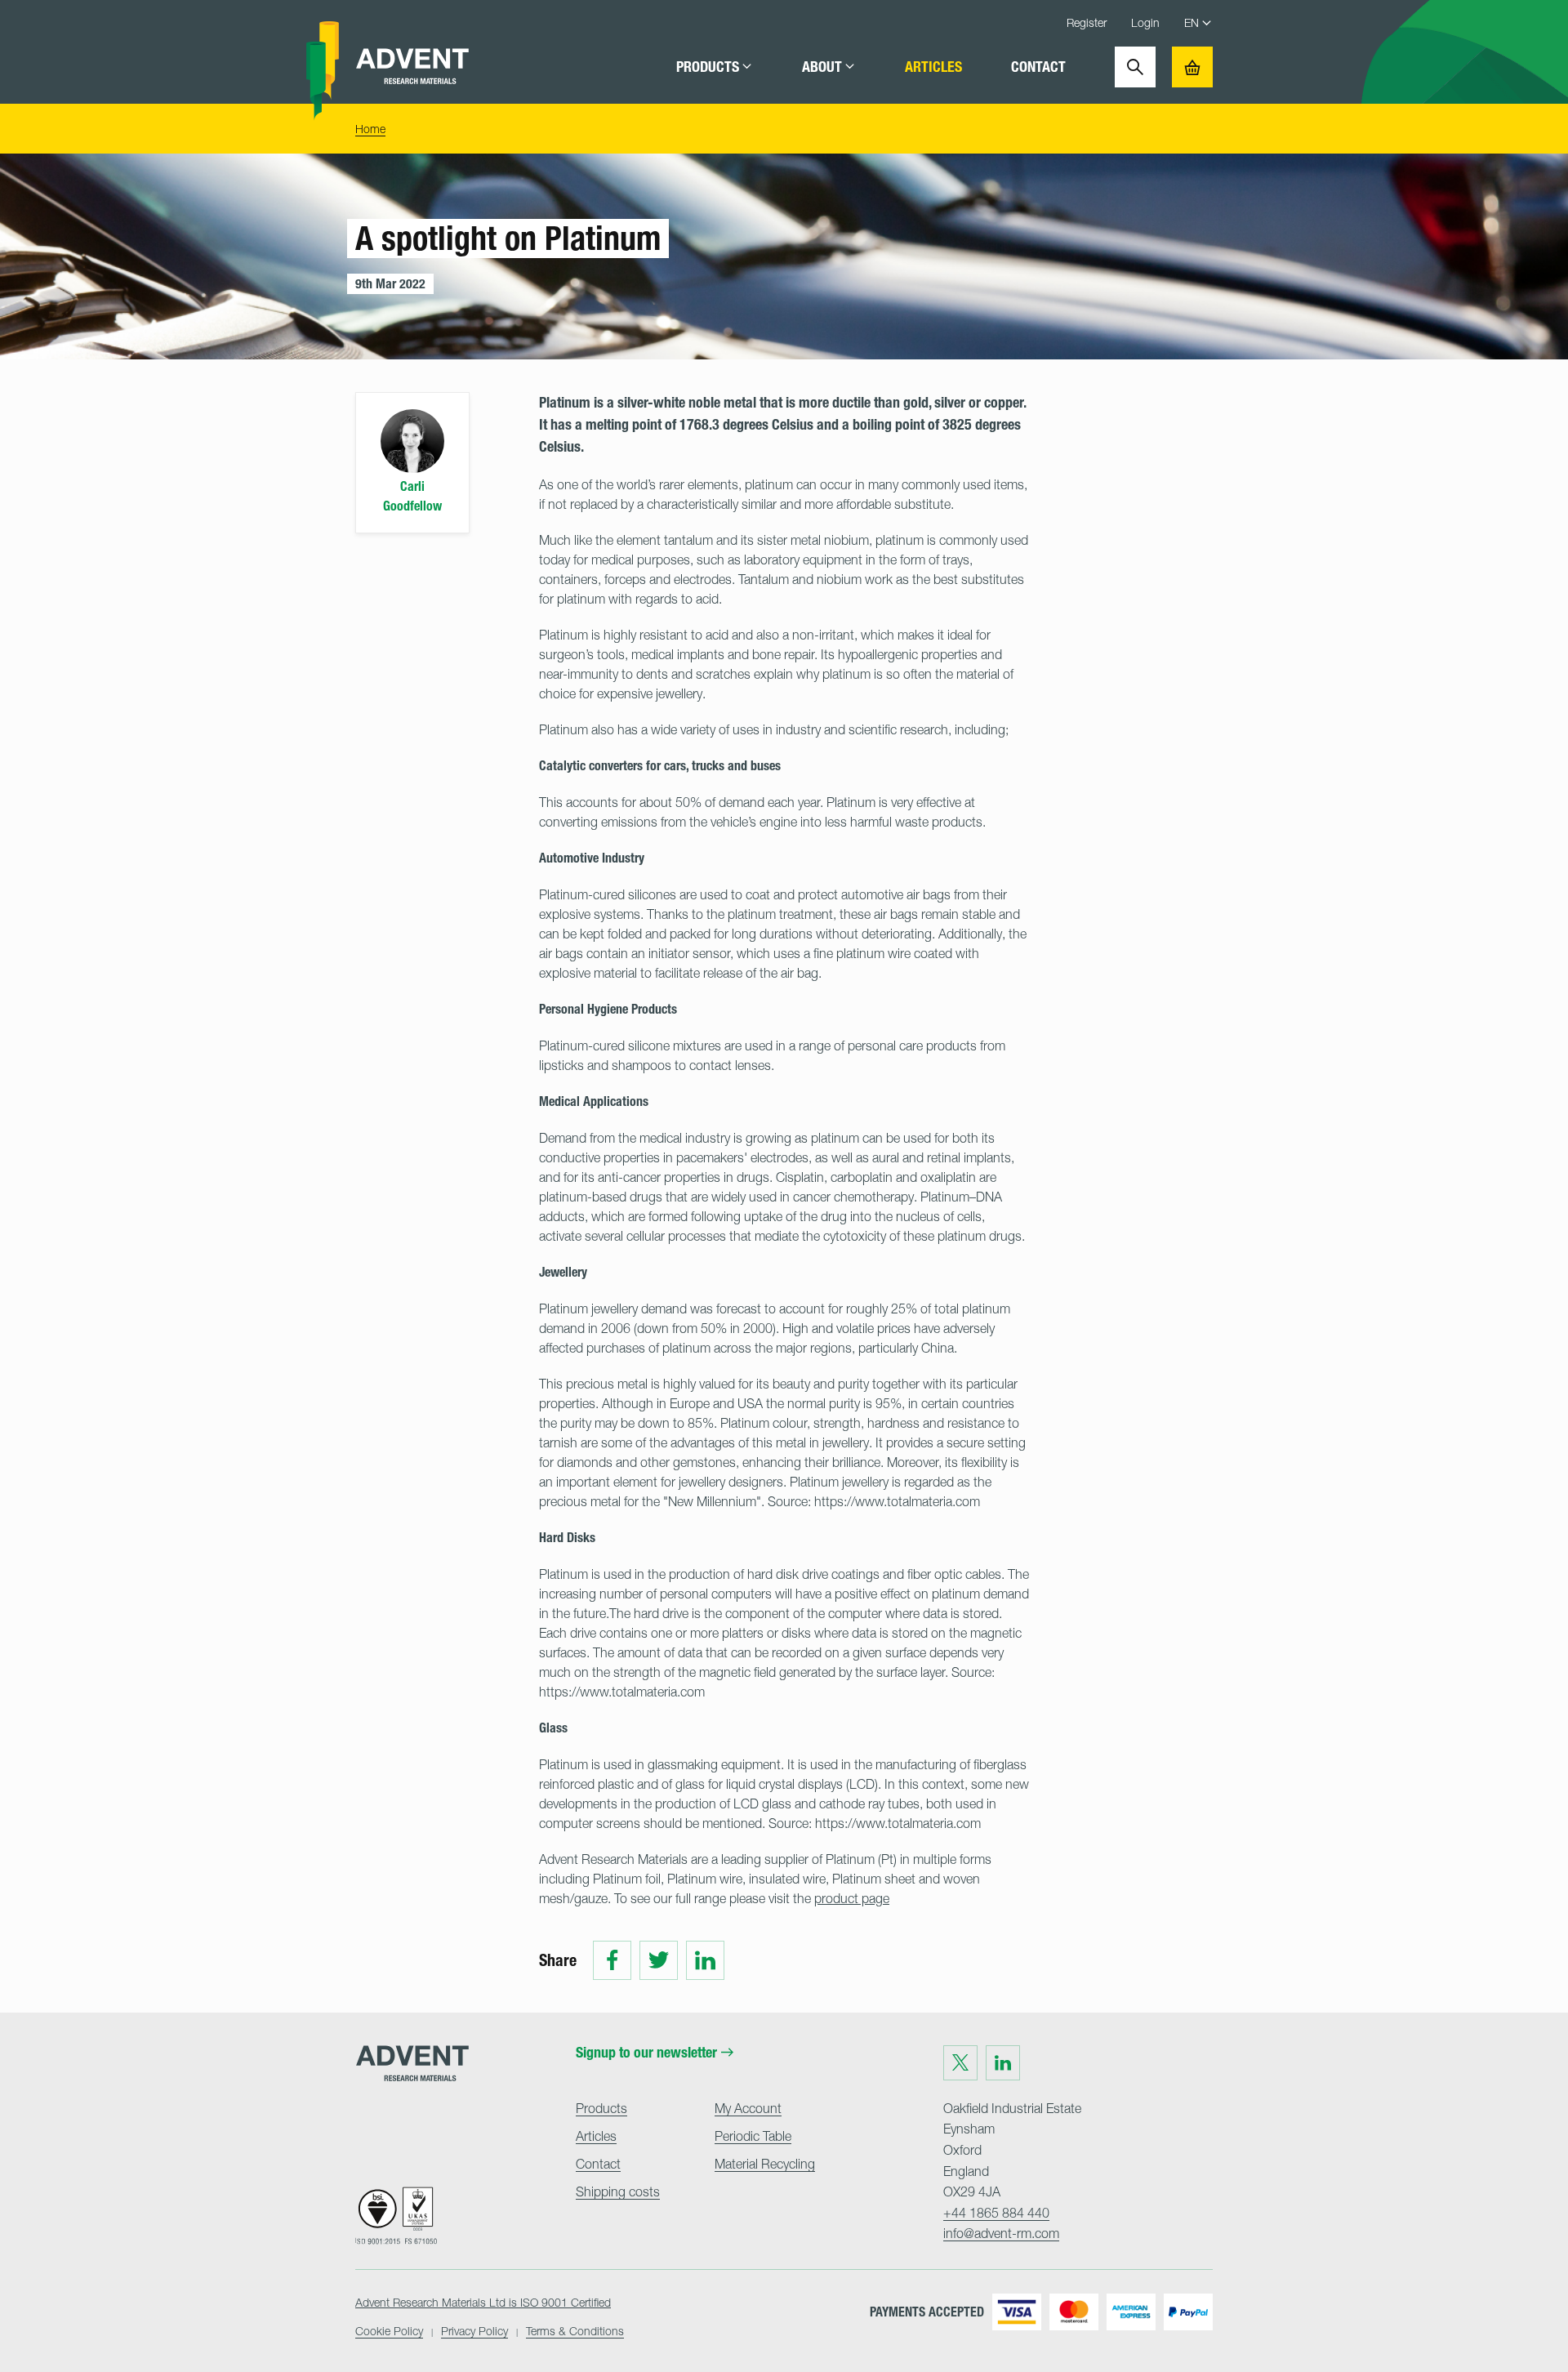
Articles (933, 67)
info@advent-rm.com (1001, 2233)
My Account (748, 2108)
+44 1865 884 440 (996, 2213)
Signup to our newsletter (646, 2053)
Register (1087, 22)
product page (852, 1898)
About (822, 67)
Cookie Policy (389, 2331)
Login (1145, 22)
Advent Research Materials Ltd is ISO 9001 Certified (483, 2302)
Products (708, 67)
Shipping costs (618, 2191)
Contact (1038, 67)
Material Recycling (765, 2164)
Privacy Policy (474, 2331)
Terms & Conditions (575, 2331)
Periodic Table (753, 2136)
